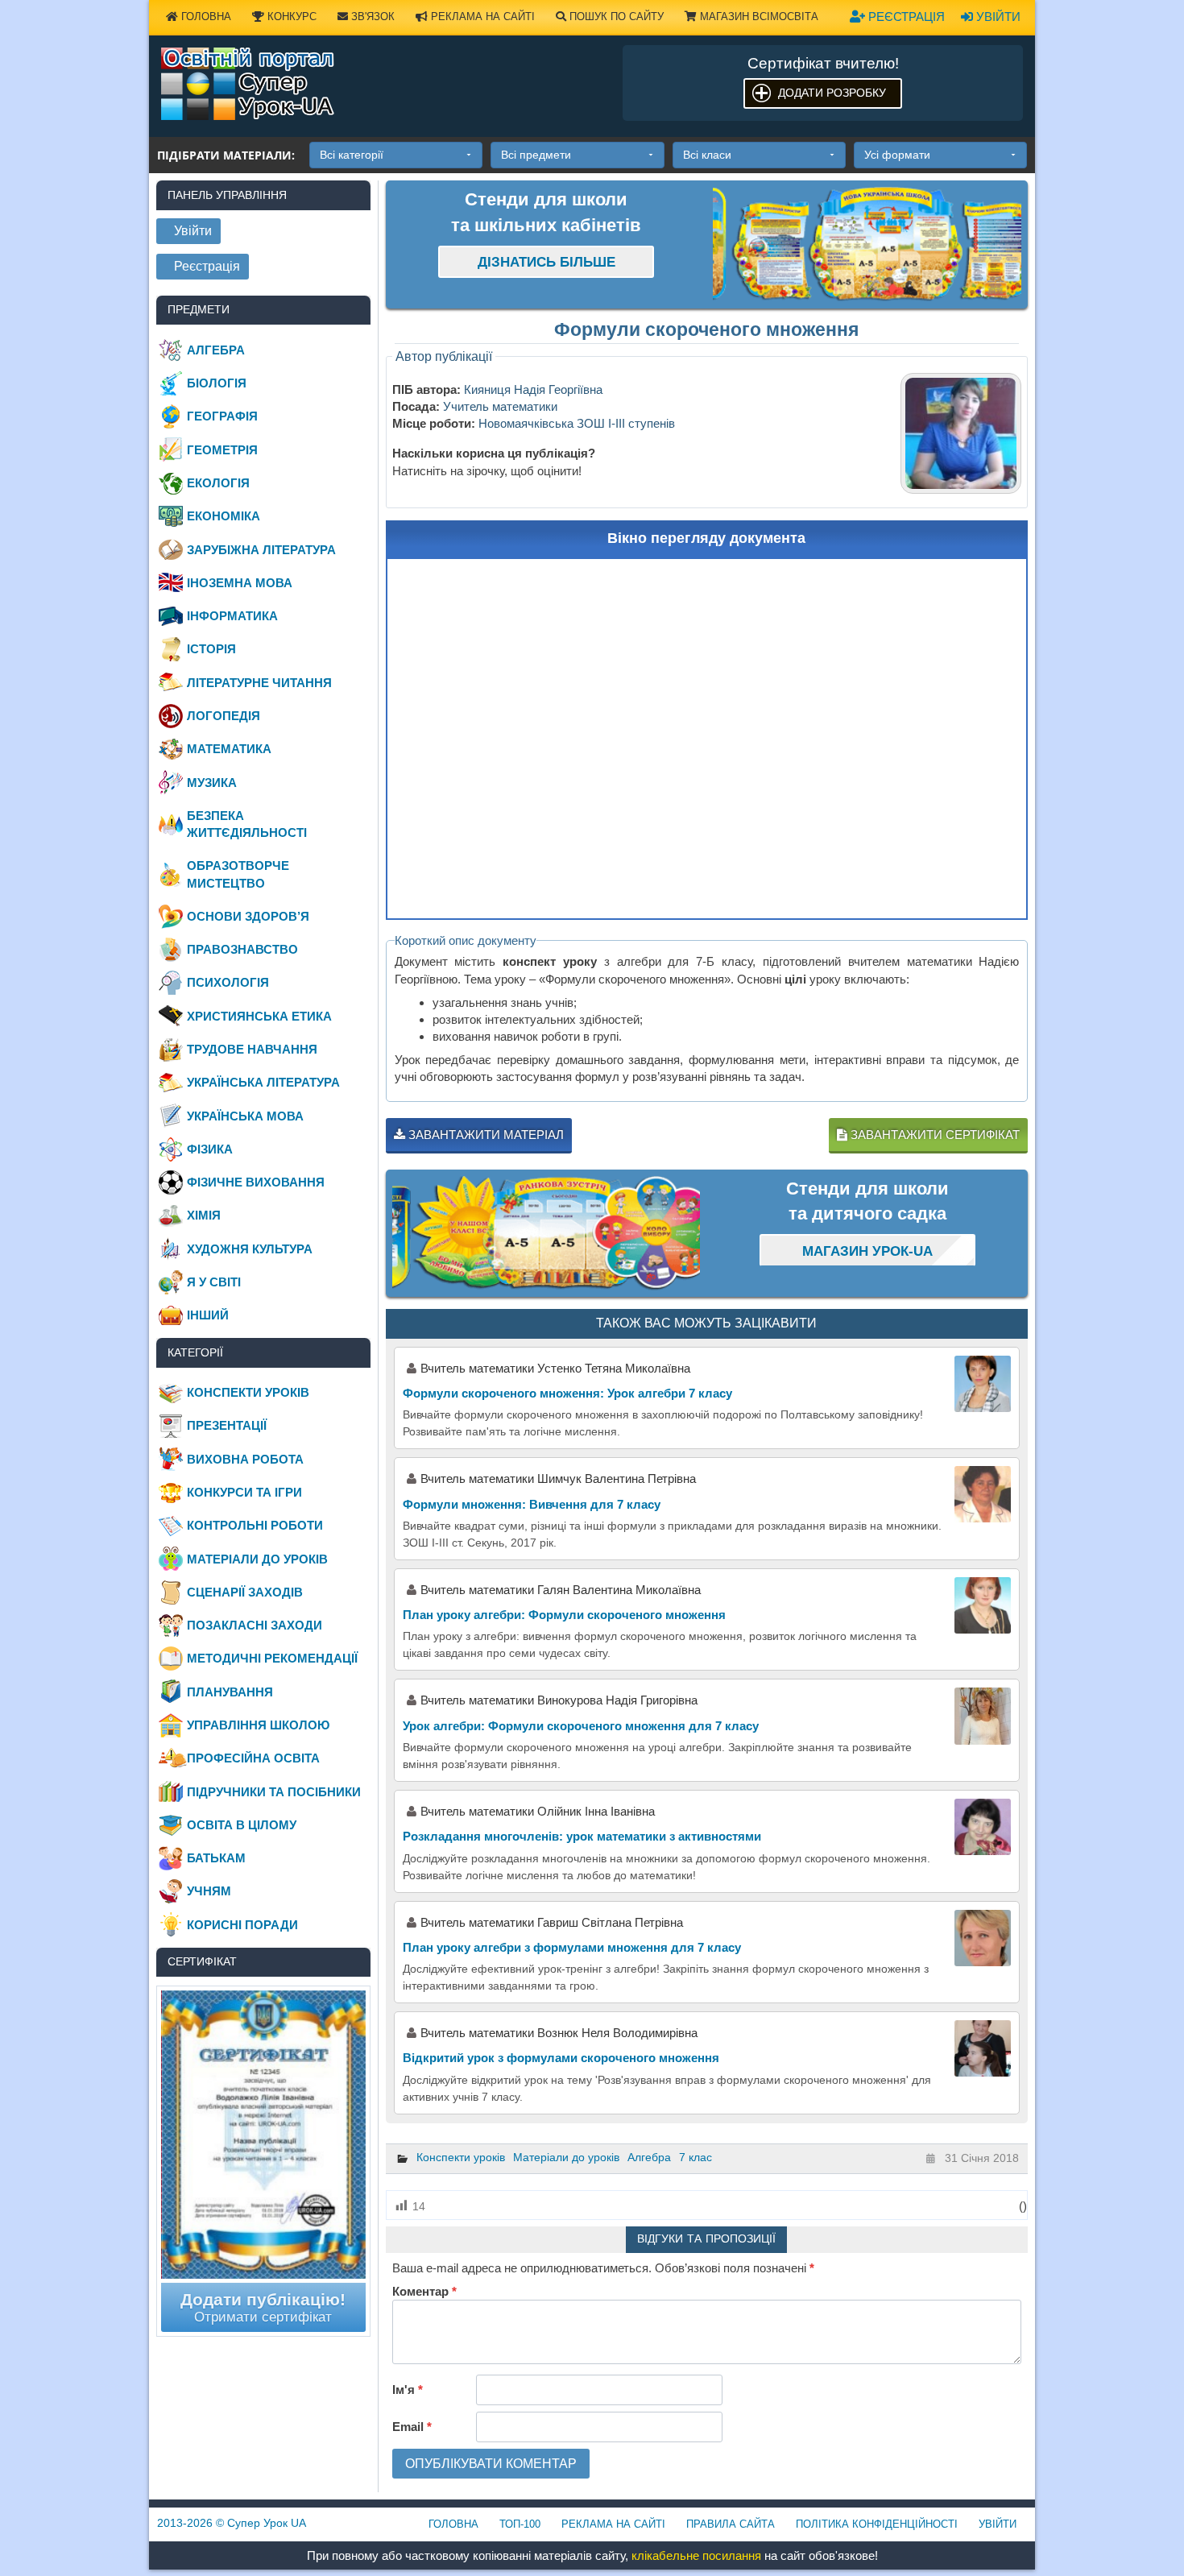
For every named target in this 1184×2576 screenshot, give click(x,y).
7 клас (695, 2157)
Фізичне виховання (256, 1182)
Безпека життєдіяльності (247, 824)
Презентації (227, 1425)
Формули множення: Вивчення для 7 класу (532, 1504)
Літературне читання (259, 683)
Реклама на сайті (481, 17)
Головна (205, 17)
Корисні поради (242, 1925)
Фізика (210, 1149)
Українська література (263, 1082)
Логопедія (224, 716)
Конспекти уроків (461, 2157)
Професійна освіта (253, 1758)
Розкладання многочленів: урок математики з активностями (582, 1836)
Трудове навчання (252, 1049)
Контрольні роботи (255, 1525)
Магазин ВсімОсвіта (758, 17)
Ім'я (408, 2390)
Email (412, 2427)
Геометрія (222, 450)
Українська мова (245, 1116)
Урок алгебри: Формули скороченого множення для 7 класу (581, 1726)
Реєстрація (905, 17)
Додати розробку (832, 93)
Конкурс (290, 17)
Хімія (204, 1215)
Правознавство (242, 949)
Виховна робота (245, 1459)
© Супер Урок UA (232, 2523)
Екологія (218, 483)
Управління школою (258, 1725)
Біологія (217, 383)
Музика (212, 783)
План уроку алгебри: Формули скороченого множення (564, 1615)
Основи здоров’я (248, 916)
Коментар (424, 2291)
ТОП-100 (520, 2524)
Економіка (224, 516)
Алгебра (649, 2157)
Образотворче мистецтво (238, 874)
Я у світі (214, 1282)
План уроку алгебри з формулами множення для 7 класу (572, 1947)
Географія (222, 416)
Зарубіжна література (261, 550)
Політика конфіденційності (877, 2524)
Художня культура (250, 1249)
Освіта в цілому (242, 1825)
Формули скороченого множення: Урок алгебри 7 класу (567, 1393)
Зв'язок (371, 17)
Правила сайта (731, 2524)
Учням (209, 1891)
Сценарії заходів (245, 1592)
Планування (230, 1692)
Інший (208, 1315)
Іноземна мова (240, 583)
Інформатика (232, 616)
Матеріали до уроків (566, 2157)
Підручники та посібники (274, 1792)
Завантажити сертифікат (934, 1135)
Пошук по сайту (615, 17)
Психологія (228, 982)
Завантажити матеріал (484, 1135)
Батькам (216, 1858)
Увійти (997, 17)
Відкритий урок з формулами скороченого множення (561, 2058)
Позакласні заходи (255, 1625)
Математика (229, 749)
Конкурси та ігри (244, 1492)
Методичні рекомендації (272, 1658)
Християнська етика (259, 1016)
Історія (211, 649)
